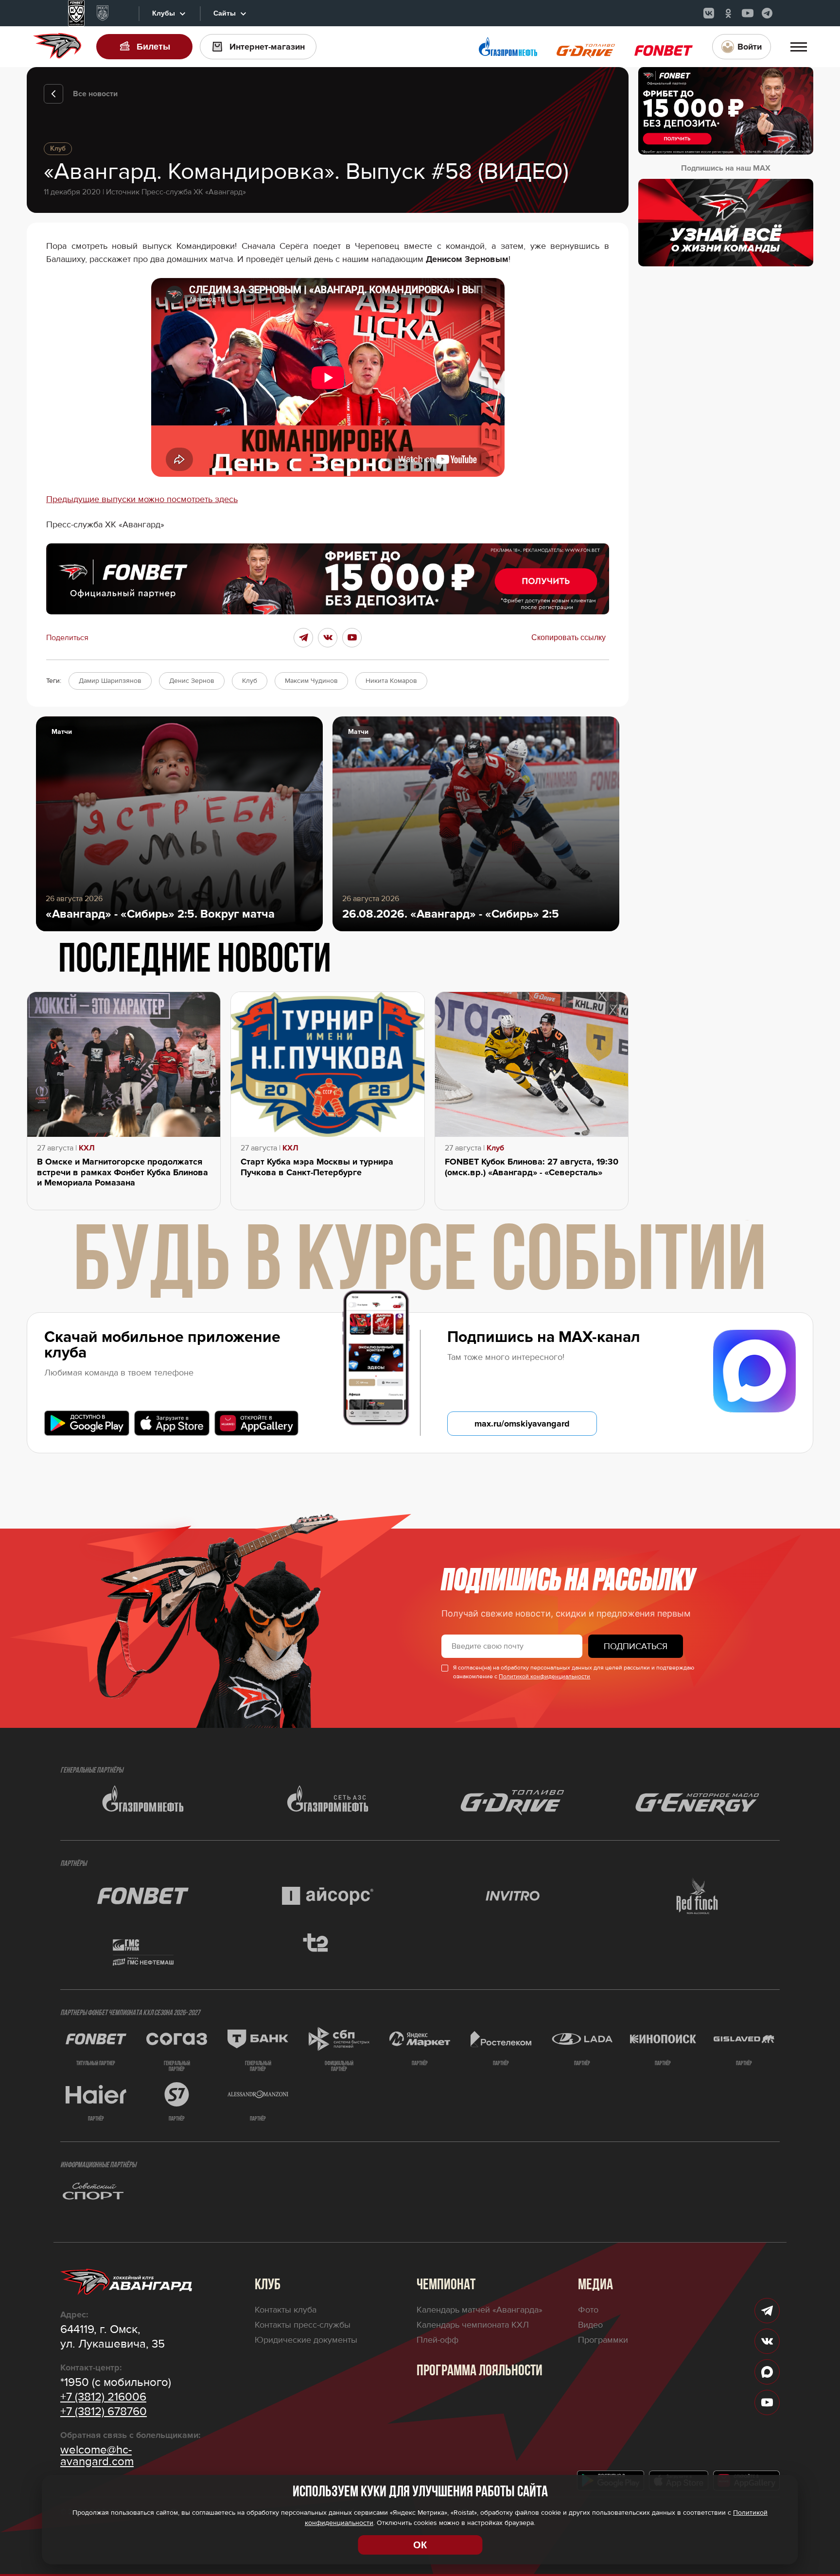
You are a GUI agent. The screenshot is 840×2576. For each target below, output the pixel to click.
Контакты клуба (286, 2310)
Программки (603, 2340)
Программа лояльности (480, 2371)
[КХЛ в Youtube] (748, 13)
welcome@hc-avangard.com (97, 2456)
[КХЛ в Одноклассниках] (728, 13)
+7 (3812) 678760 (104, 2412)
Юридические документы (306, 2340)
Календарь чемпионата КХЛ (473, 2325)
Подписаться (636, 1646)
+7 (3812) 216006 (103, 2397)
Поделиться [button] (67, 638)
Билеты (153, 47)
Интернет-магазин (267, 47)
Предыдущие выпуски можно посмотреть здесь (142, 499)
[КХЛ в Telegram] (767, 13)
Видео (590, 2325)
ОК (420, 2545)
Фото (588, 2310)
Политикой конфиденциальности (544, 1677)
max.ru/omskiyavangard (522, 1424)
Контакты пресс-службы (303, 2325)
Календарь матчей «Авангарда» (480, 2310)
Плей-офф (437, 2340)
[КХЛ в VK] (709, 13)
